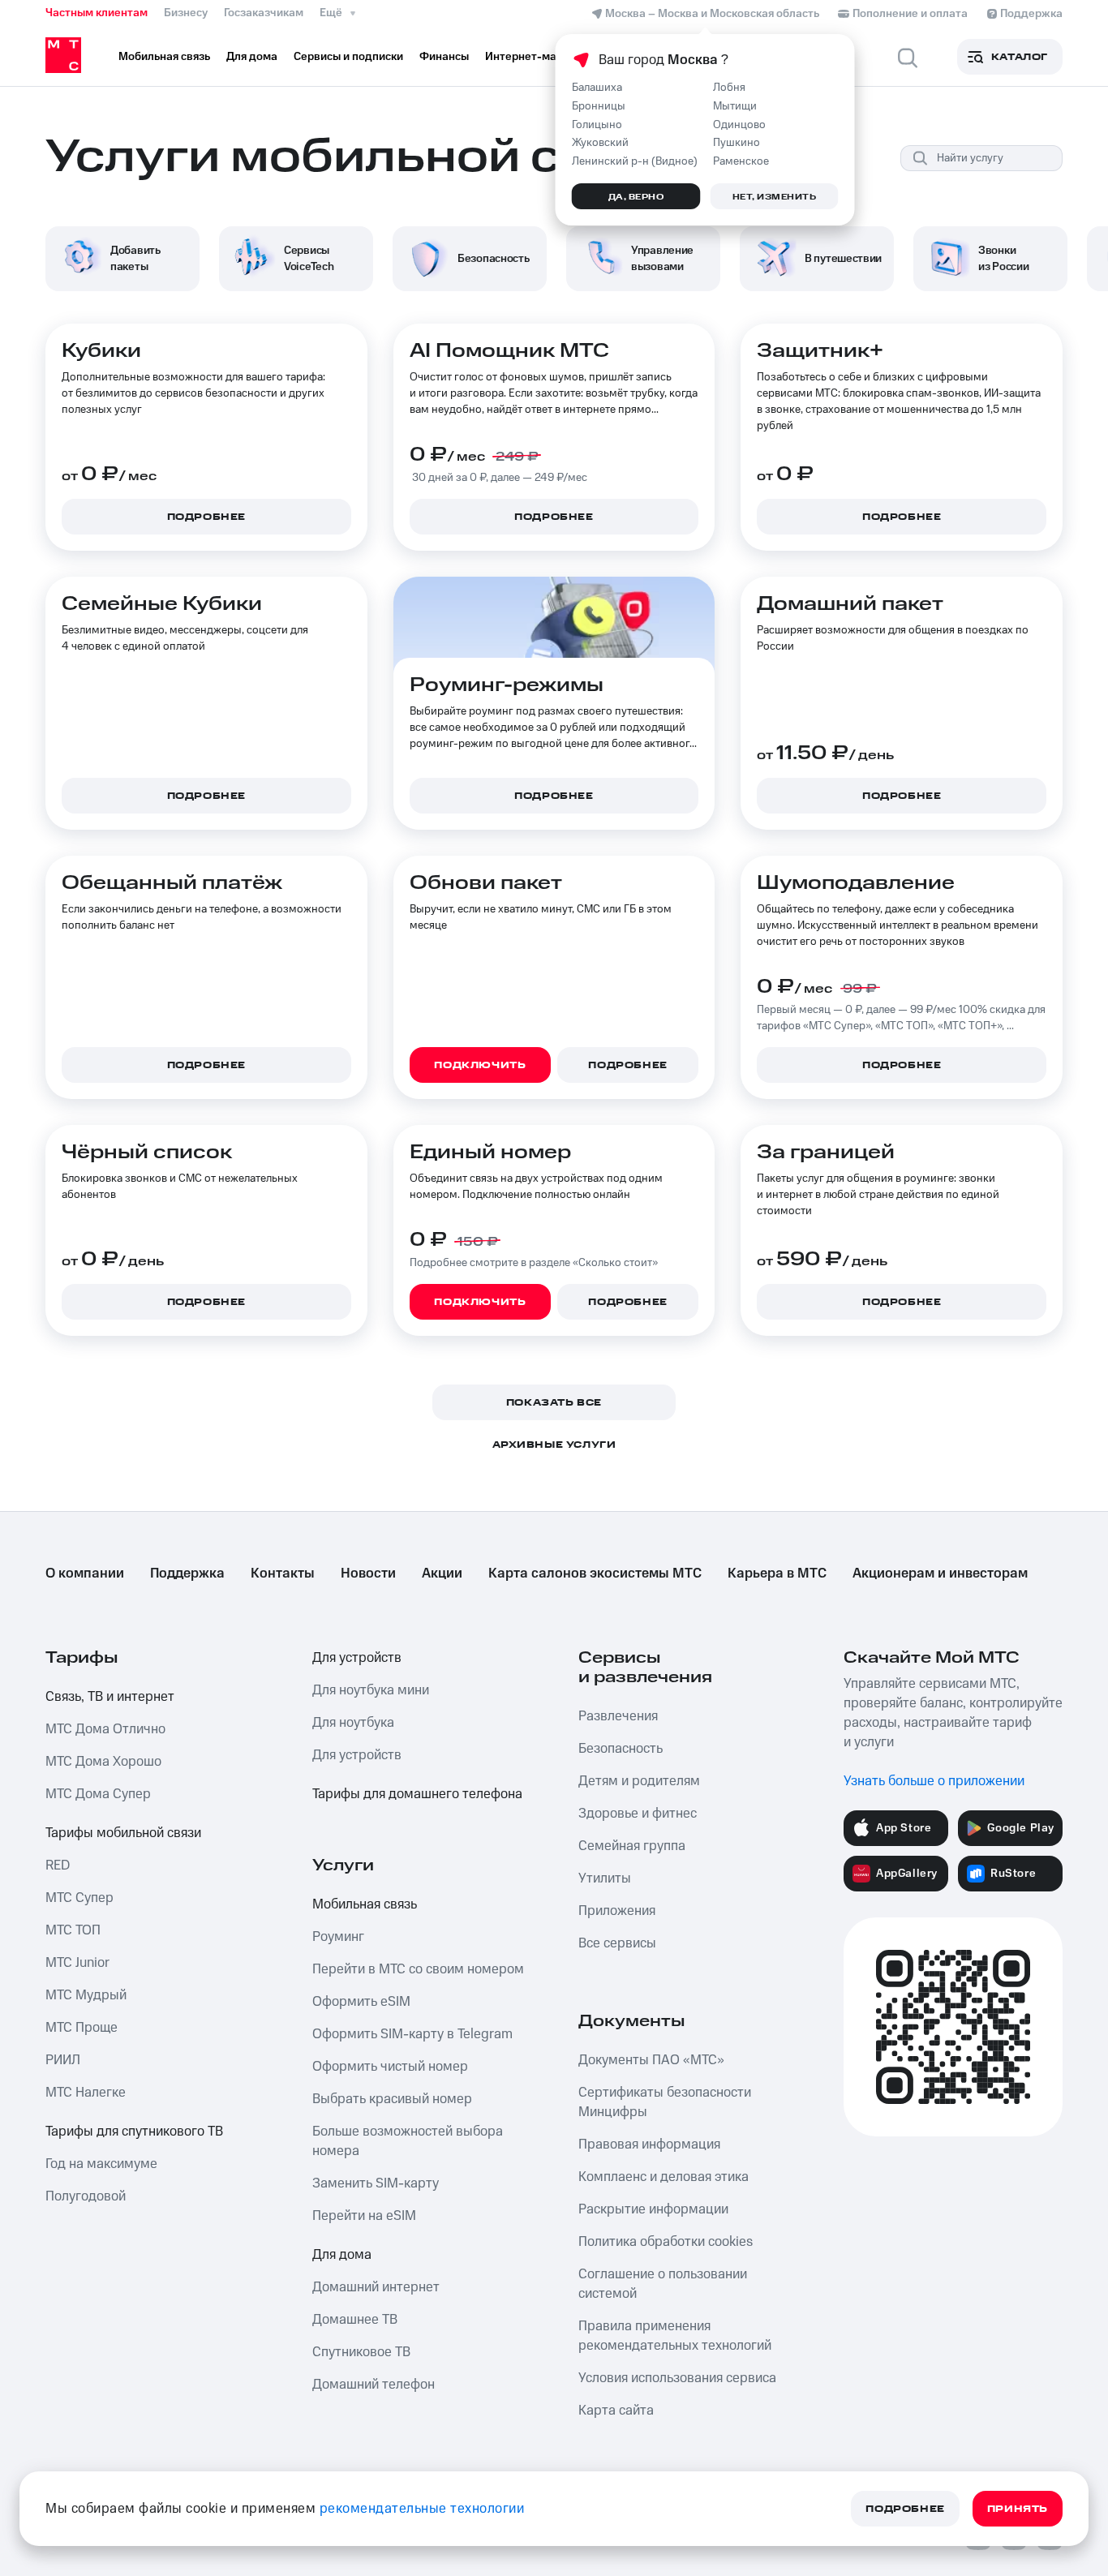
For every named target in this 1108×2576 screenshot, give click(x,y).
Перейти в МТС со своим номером (418, 1969)
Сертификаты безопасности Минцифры (665, 2102)
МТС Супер (79, 1898)
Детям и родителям (639, 1781)
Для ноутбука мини (371, 1690)
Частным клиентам (97, 13)
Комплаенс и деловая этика (664, 2177)
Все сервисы (617, 1943)
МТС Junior (77, 1963)
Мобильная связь (365, 1904)
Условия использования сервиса (677, 2378)
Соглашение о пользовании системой (663, 2284)
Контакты (283, 1574)
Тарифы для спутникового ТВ (134, 2132)
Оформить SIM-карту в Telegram (412, 2034)
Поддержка (187, 1574)
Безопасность (621, 1749)
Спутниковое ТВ (361, 2352)
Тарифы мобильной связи (123, 1833)
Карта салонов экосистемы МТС (595, 1574)
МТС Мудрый (86, 1995)
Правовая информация (649, 2145)
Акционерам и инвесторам (940, 1574)
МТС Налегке (86, 2093)
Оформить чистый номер (390, 2067)
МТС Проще (82, 2028)
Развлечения (618, 1716)
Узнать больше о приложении (934, 1781)
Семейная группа (632, 1846)
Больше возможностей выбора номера (408, 2141)
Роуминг (338, 1937)
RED (58, 1865)
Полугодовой (86, 2196)
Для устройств (357, 1658)
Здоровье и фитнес (638, 1814)
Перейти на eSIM (364, 2216)
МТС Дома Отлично (105, 1729)
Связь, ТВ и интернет (110, 1697)
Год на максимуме (101, 2164)
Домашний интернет (376, 2287)
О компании (85, 1574)
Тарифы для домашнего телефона (417, 1794)
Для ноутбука (353, 1723)
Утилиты (605, 1878)
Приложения (617, 1911)
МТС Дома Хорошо (103, 1762)
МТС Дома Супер (98, 1794)
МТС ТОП (73, 1930)
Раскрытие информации (653, 2209)
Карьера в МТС (777, 1574)
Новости (368, 1574)
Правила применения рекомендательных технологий (675, 2336)
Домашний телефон (374, 2385)
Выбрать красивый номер (392, 2099)
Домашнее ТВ (355, 2320)
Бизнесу (186, 13)
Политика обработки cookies (666, 2242)
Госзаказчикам (264, 13)
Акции (442, 1574)
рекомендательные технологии (422, 2509)
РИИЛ (63, 2060)
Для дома (342, 2255)
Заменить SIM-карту (376, 2183)
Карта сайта (616, 2411)
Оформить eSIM (361, 2002)
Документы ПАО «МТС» (651, 2060)
